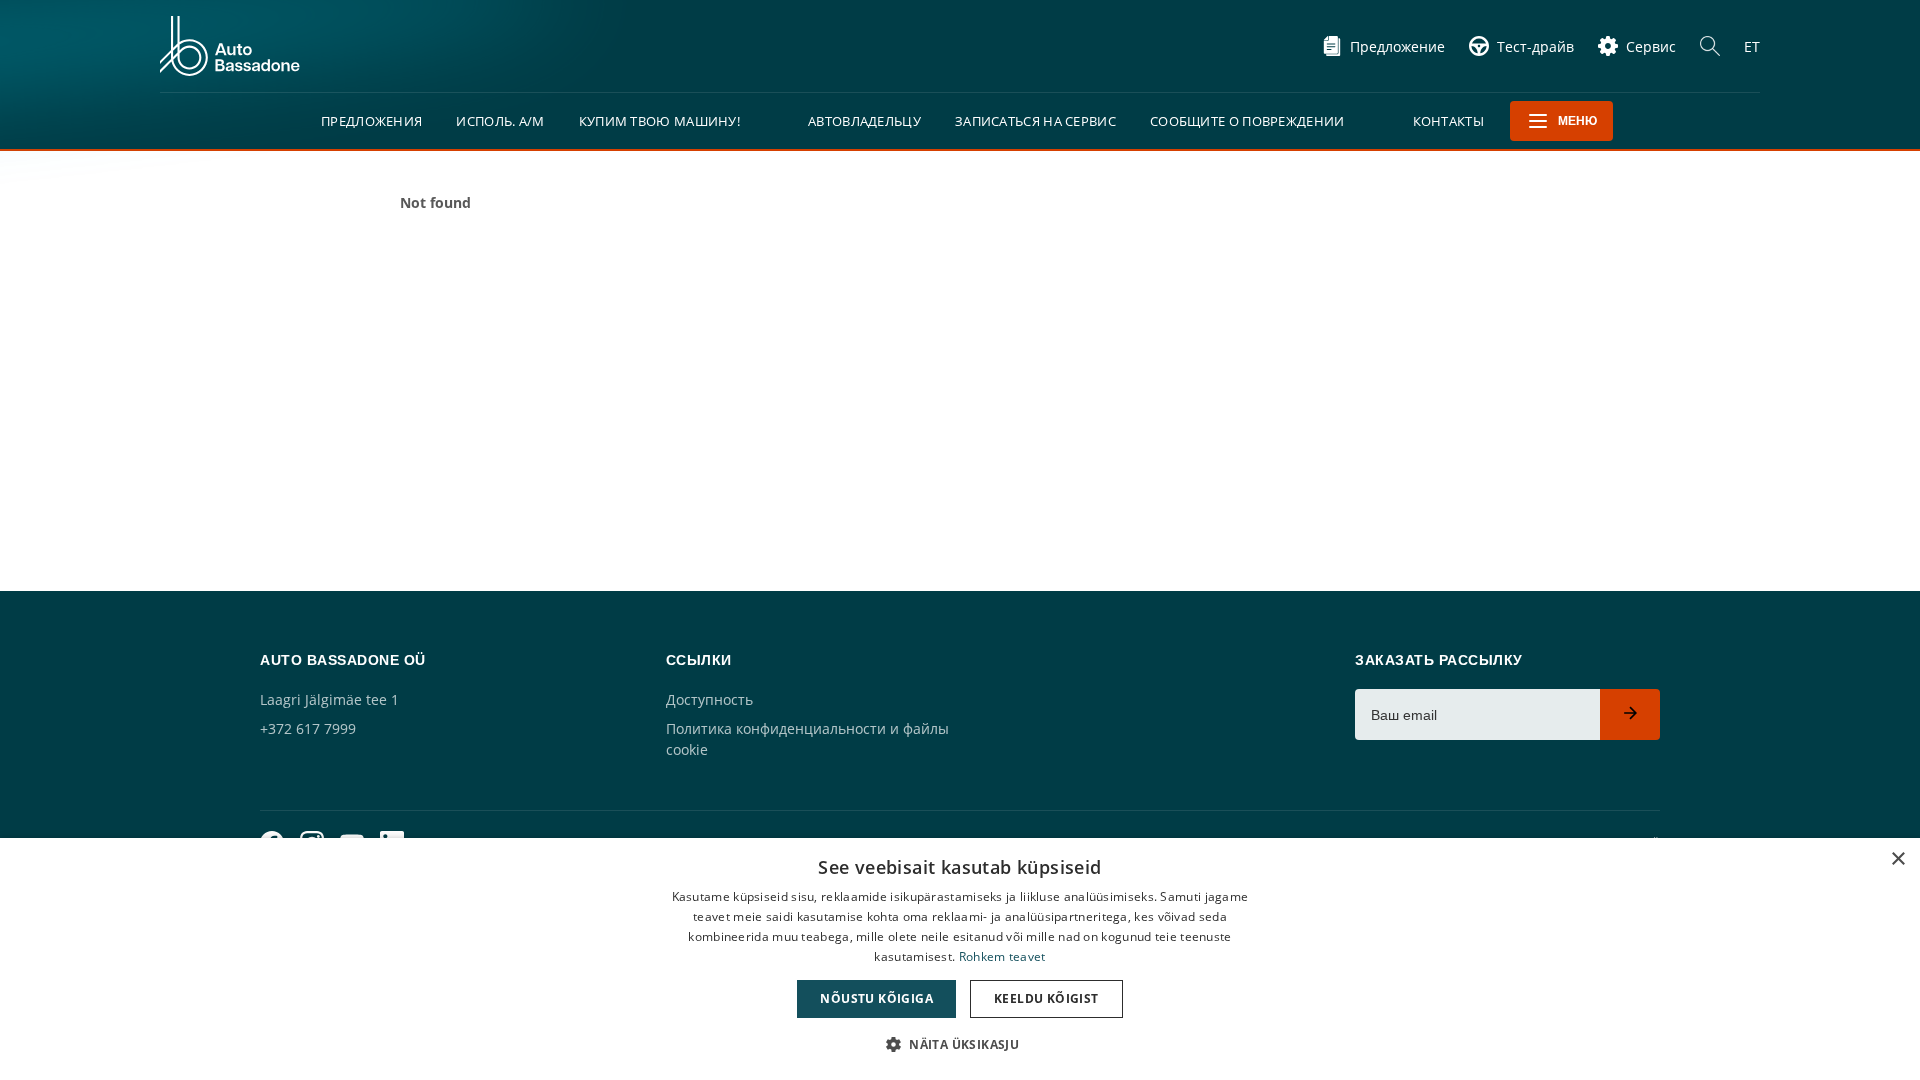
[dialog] (960, 959)
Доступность (709, 699)
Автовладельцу (864, 121)
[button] (960, 1044)
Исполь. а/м (500, 121)
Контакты (1448, 121)
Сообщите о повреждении (1247, 121)
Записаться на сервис (1035, 121)
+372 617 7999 (308, 728)
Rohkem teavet (1002, 956)
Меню (1577, 121)
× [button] (1897, 859)
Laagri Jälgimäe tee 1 (329, 699)
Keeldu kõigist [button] (1046, 998)
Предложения (371, 121)
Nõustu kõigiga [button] (876, 998)
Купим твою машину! (659, 121)
